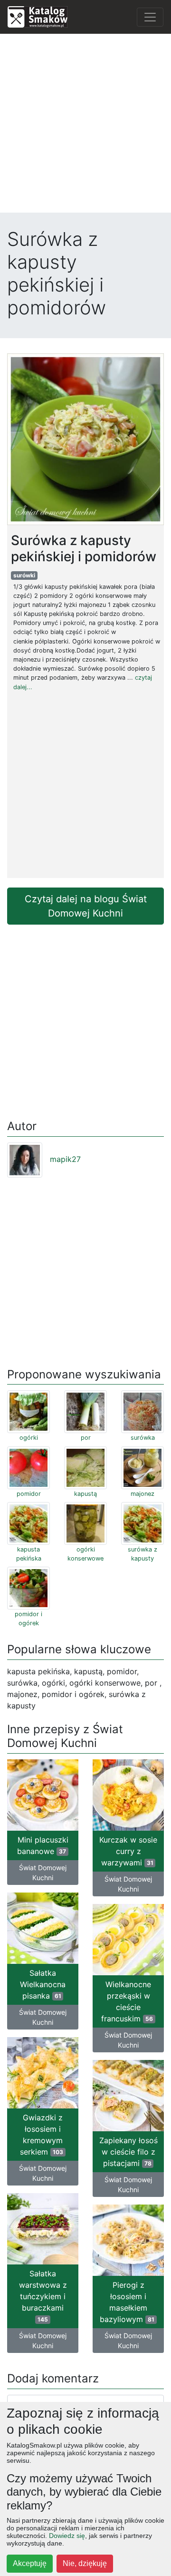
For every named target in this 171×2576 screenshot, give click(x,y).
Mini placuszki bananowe (43, 1845)
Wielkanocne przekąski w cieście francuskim (127, 2001)
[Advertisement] (85, 127)
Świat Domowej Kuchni (43, 1873)
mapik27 (65, 1159)
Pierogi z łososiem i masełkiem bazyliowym (127, 2302)
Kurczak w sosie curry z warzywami (128, 1851)
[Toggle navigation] (150, 17)
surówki (24, 575)
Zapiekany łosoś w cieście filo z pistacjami (128, 2152)
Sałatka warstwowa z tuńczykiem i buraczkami (43, 2296)
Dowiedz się (67, 2536)
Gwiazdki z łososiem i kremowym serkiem (42, 2135)
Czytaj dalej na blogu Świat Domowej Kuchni (86, 906)
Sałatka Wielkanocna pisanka (43, 1984)
